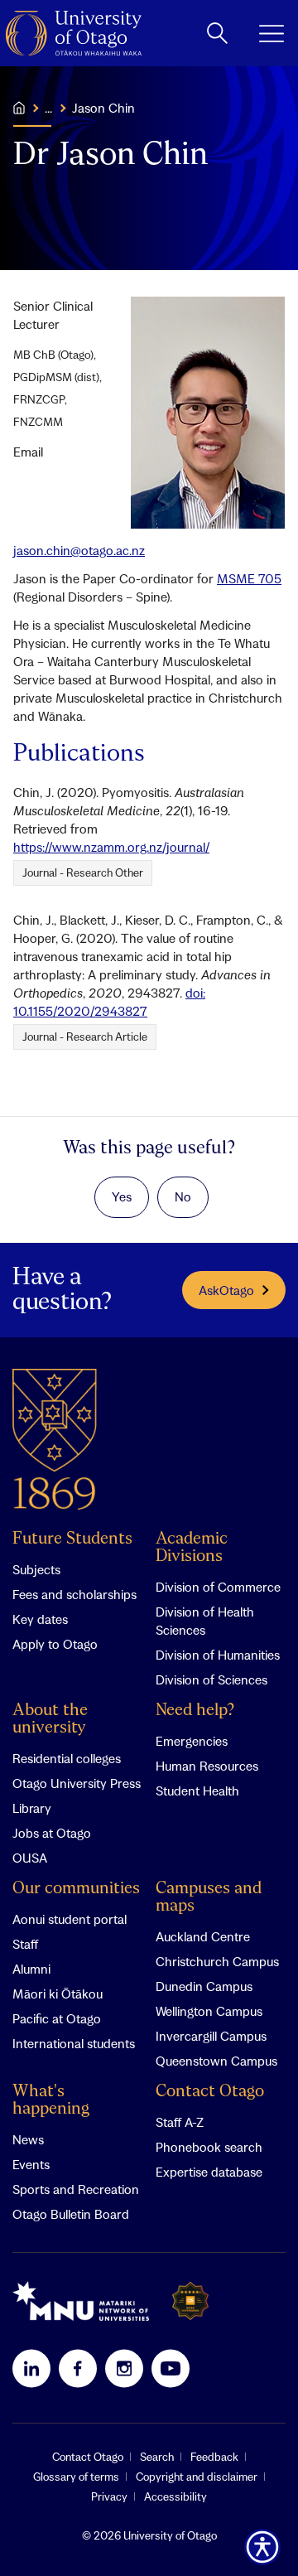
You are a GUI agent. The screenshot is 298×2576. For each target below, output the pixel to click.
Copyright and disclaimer (197, 2477)
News (28, 2139)
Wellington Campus (209, 2011)
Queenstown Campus (216, 2061)
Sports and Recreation (76, 2189)
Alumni (31, 1969)
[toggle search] (217, 33)
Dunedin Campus (204, 1986)
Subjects (36, 1569)
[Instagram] (124, 2368)
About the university (50, 1719)
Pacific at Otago (57, 2018)
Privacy (109, 2496)
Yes (122, 1196)
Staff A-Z (180, 2122)
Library (32, 1808)
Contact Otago (210, 2092)
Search (157, 2457)
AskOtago (226, 1290)
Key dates (40, 1619)
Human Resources (207, 1766)
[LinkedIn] (31, 2368)
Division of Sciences (211, 1679)
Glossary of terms (76, 2477)
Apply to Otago (55, 1644)
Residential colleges (67, 1758)
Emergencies (192, 1741)
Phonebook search (209, 2147)
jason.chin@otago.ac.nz (79, 550)
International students (74, 2043)
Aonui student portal (70, 1919)
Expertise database (209, 2172)
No (183, 1196)
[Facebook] (78, 2368)
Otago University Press (77, 1783)
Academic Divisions (192, 1548)
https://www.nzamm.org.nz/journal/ (111, 847)
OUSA (30, 1858)
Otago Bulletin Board (71, 2214)
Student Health (197, 1791)
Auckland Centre (203, 1936)
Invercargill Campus (211, 2036)
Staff (25, 1944)
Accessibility (175, 2496)
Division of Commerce (218, 1587)
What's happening (51, 2100)
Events (31, 2164)
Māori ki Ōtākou (58, 1994)
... (48, 108)
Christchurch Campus (217, 1961)
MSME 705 (249, 578)
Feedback (214, 2457)
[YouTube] (171, 2368)
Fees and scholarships (74, 1594)
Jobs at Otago (52, 1833)
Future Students (72, 1539)
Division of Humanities (218, 1655)
